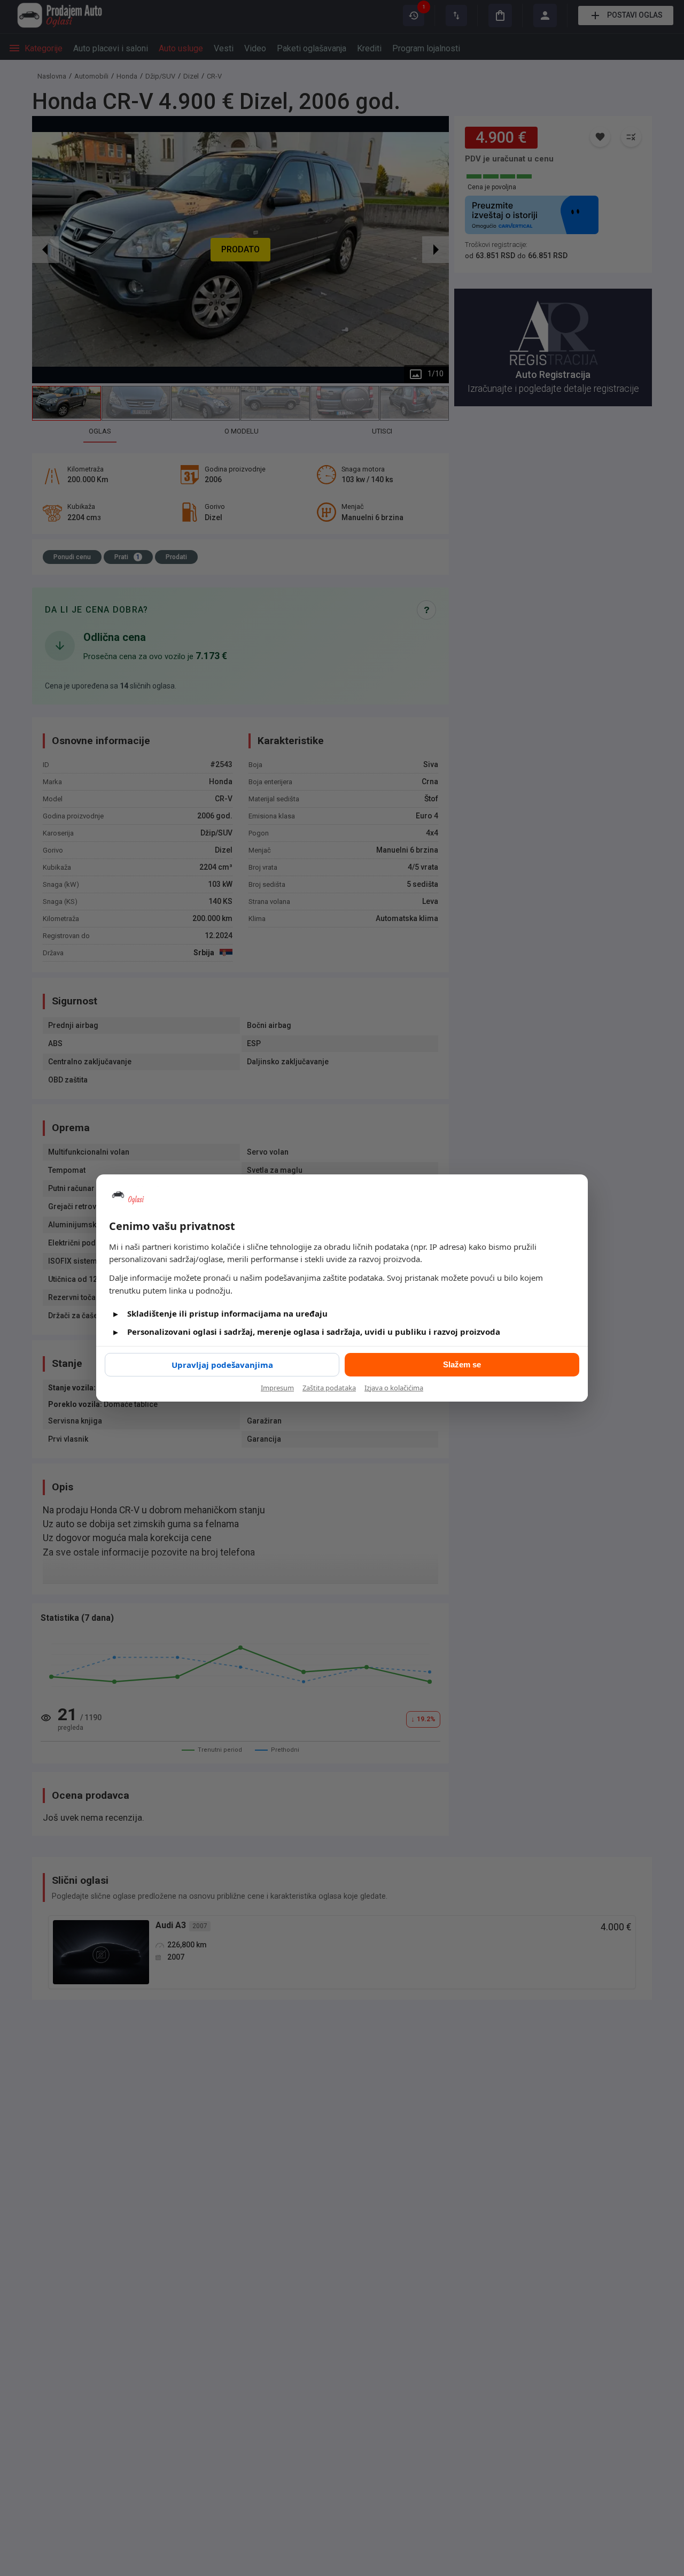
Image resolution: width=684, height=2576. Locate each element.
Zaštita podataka (329, 1388)
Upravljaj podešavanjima (222, 1365)
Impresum (277, 1388)
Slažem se (462, 1364)
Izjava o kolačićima (394, 1388)
